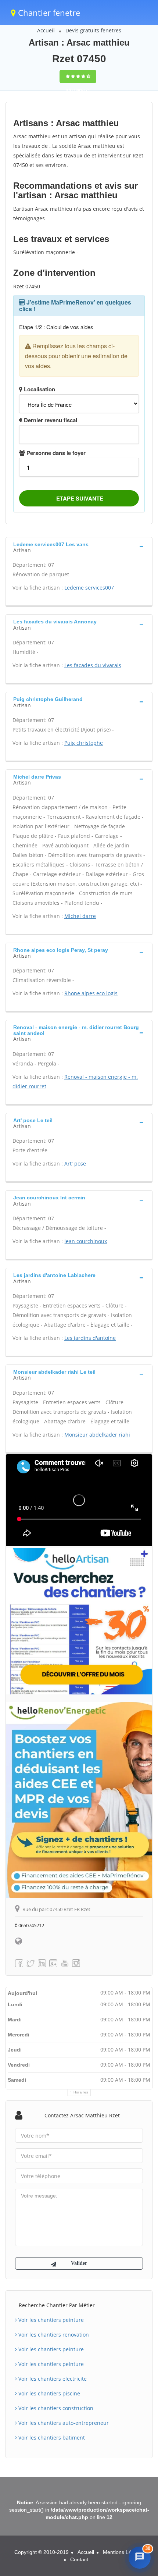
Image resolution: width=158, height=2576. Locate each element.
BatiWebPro (92, 2567)
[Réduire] (130, 2494)
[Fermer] (145, 2494)
